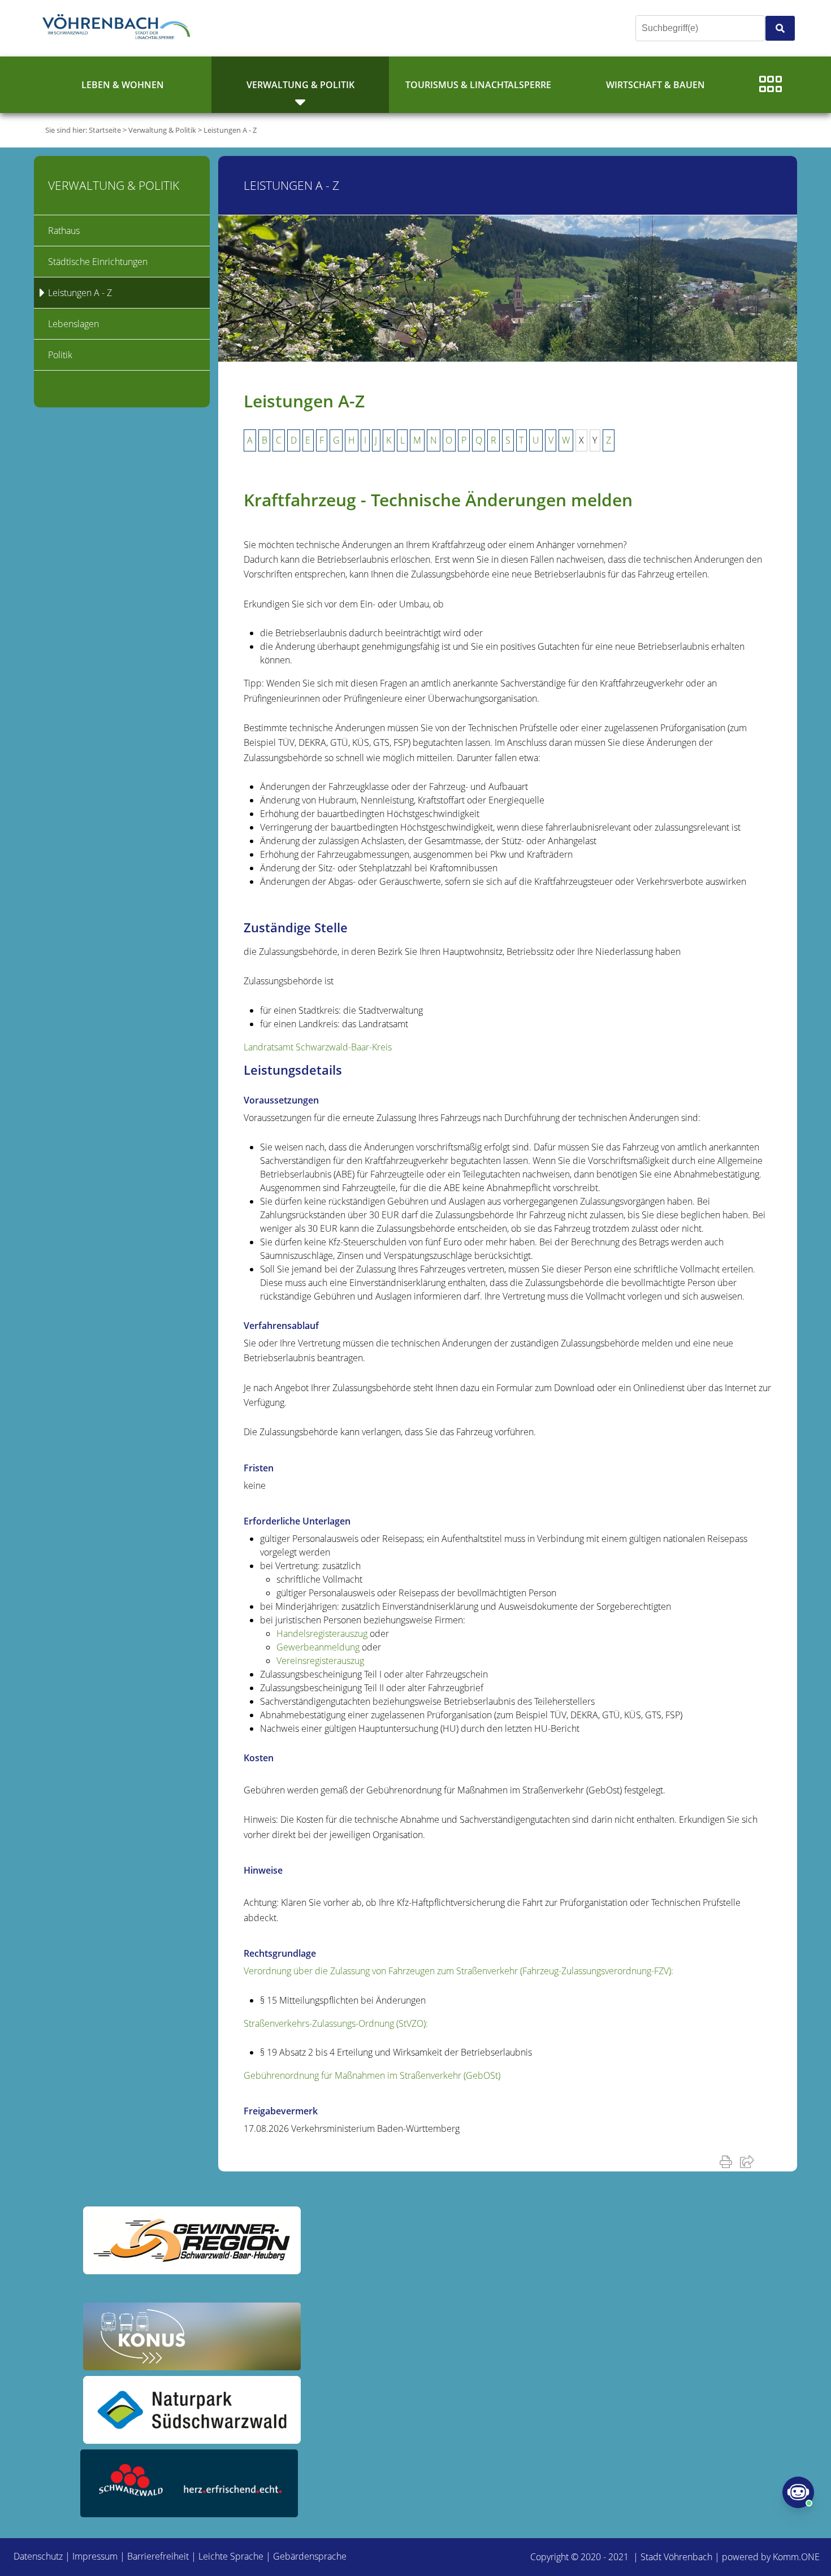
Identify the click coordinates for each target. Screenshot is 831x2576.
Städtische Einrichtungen (98, 262)
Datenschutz (38, 2556)
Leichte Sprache (231, 2556)
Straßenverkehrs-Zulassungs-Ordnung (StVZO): (336, 2023)
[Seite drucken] (728, 2161)
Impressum (95, 2556)
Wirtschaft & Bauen (655, 85)
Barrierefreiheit (158, 2556)
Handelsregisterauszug (322, 1634)
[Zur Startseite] (119, 28)
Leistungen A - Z (230, 130)
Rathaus (64, 231)
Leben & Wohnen (123, 85)
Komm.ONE (796, 2557)
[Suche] (780, 28)
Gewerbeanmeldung (318, 1647)
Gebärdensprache (310, 2556)
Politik (60, 355)
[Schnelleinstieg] (771, 85)
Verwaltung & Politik (300, 85)
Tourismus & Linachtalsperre (478, 85)
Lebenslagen (73, 324)
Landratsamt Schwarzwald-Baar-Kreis (318, 1047)
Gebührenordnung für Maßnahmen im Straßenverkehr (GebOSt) (372, 2075)
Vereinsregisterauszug (320, 1661)
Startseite (105, 130)
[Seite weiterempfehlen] (749, 2161)
